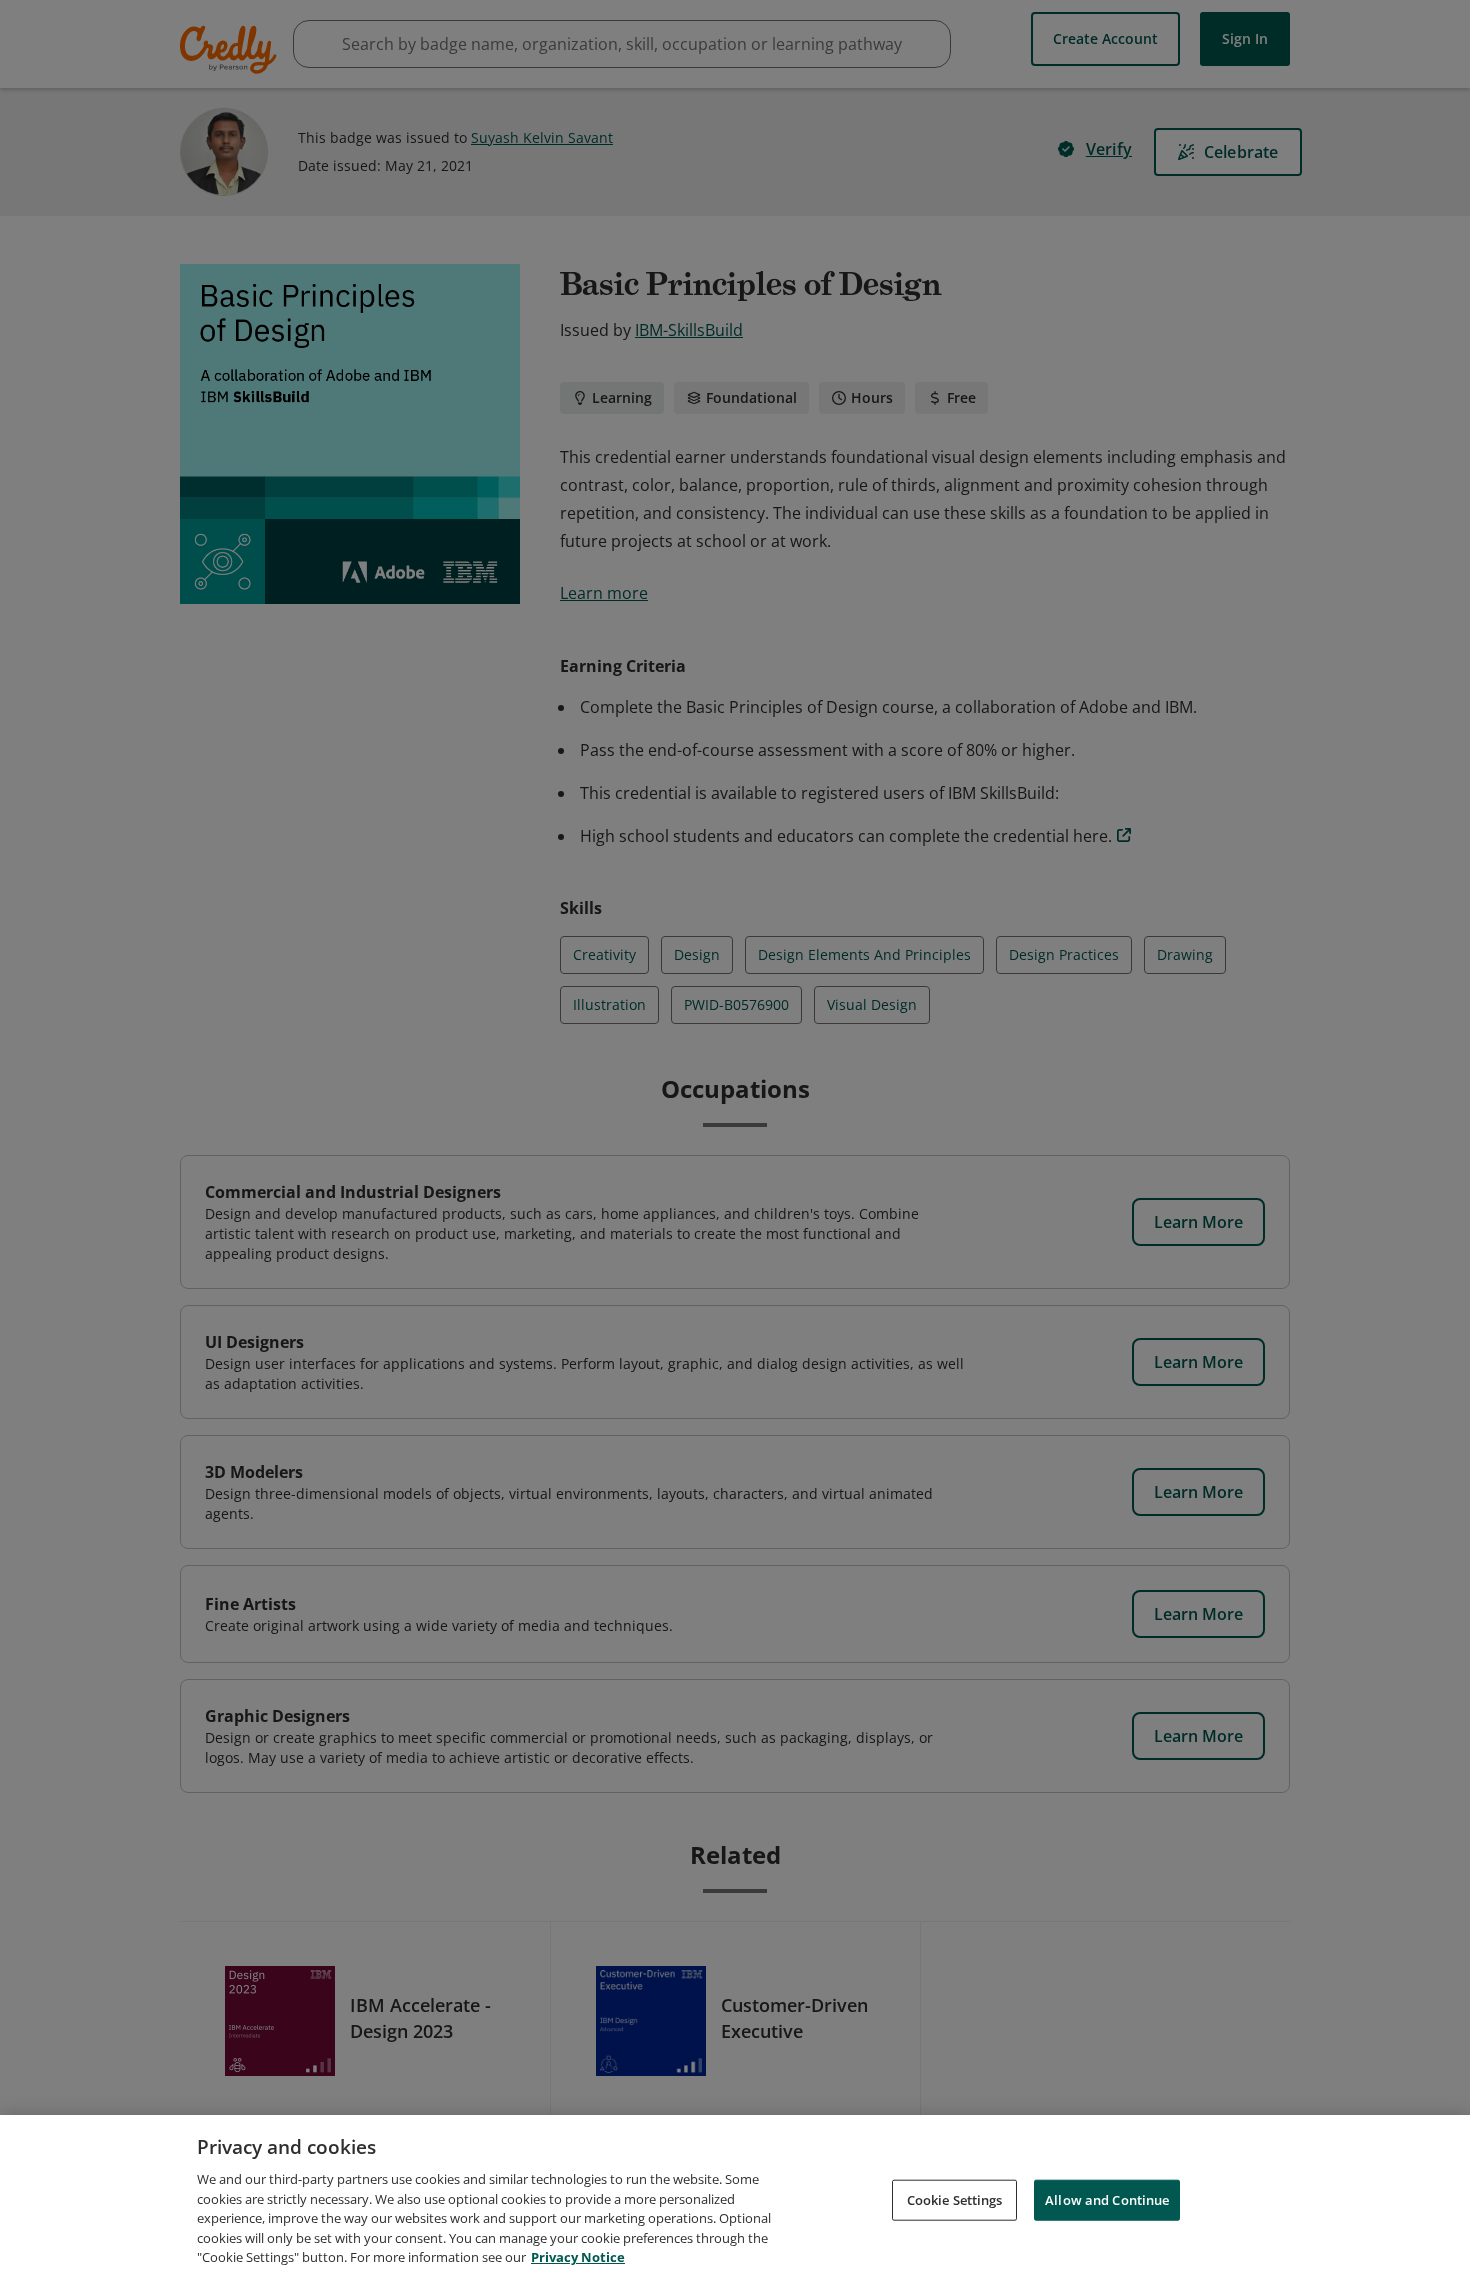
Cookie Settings (955, 2199)
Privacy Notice (578, 2257)
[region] (735, 2196)
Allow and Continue (1107, 2199)
